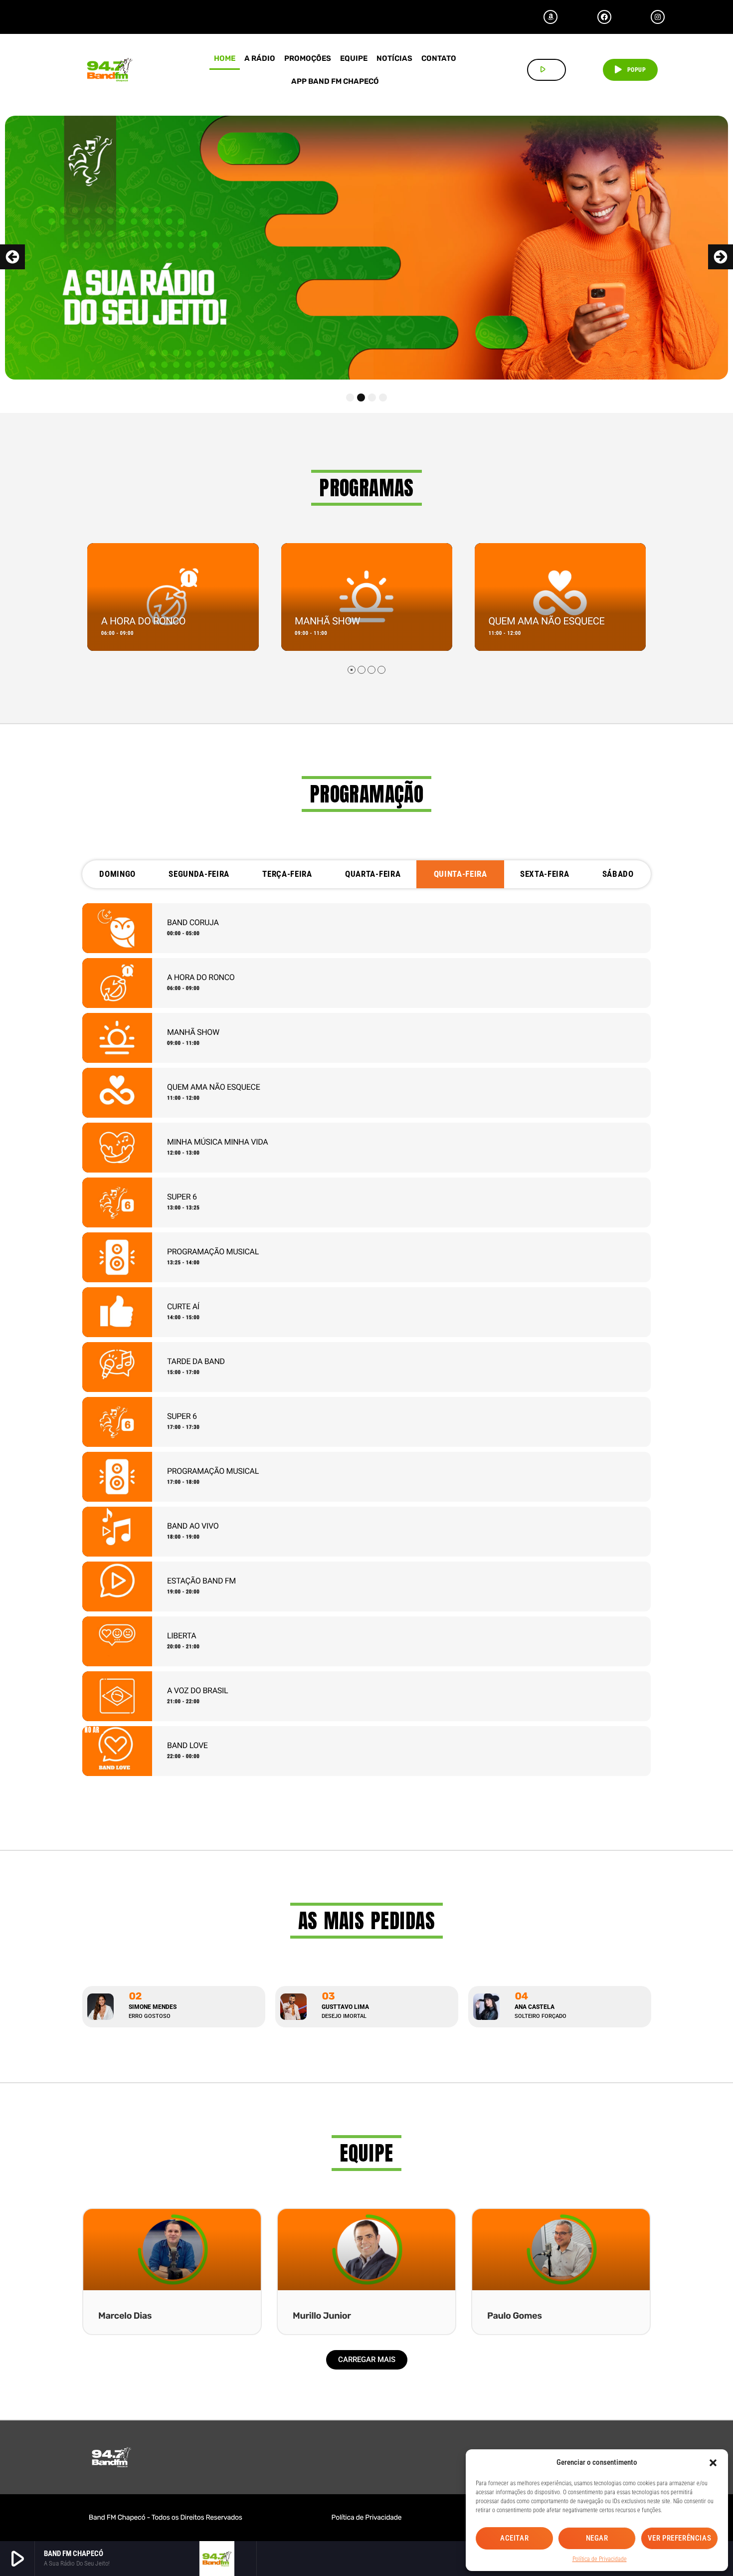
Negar (597, 2538)
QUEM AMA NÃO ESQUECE (546, 621)
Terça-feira (287, 874)
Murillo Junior (322, 2316)
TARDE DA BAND (196, 1361)
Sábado (618, 874)
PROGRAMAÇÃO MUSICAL (213, 1252)
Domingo (117, 874)
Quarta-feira (373, 874)
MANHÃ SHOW (327, 621)
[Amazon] (550, 17)
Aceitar (514, 2538)
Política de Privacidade (600, 2559)
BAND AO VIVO (193, 1526)
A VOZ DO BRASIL (197, 1690)
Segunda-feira (199, 874)
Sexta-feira (545, 874)
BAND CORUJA (193, 922)
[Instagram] (658, 17)
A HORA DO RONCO (143, 621)
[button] (713, 2463)
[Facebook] (604, 17)
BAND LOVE (187, 1745)
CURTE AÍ (183, 1306)
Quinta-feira (460, 874)
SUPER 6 (182, 1197)
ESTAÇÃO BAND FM (201, 1581)
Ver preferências (680, 2538)
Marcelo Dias (125, 2316)
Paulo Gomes (515, 2316)
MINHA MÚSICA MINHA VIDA (217, 1142)
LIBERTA (182, 1636)
